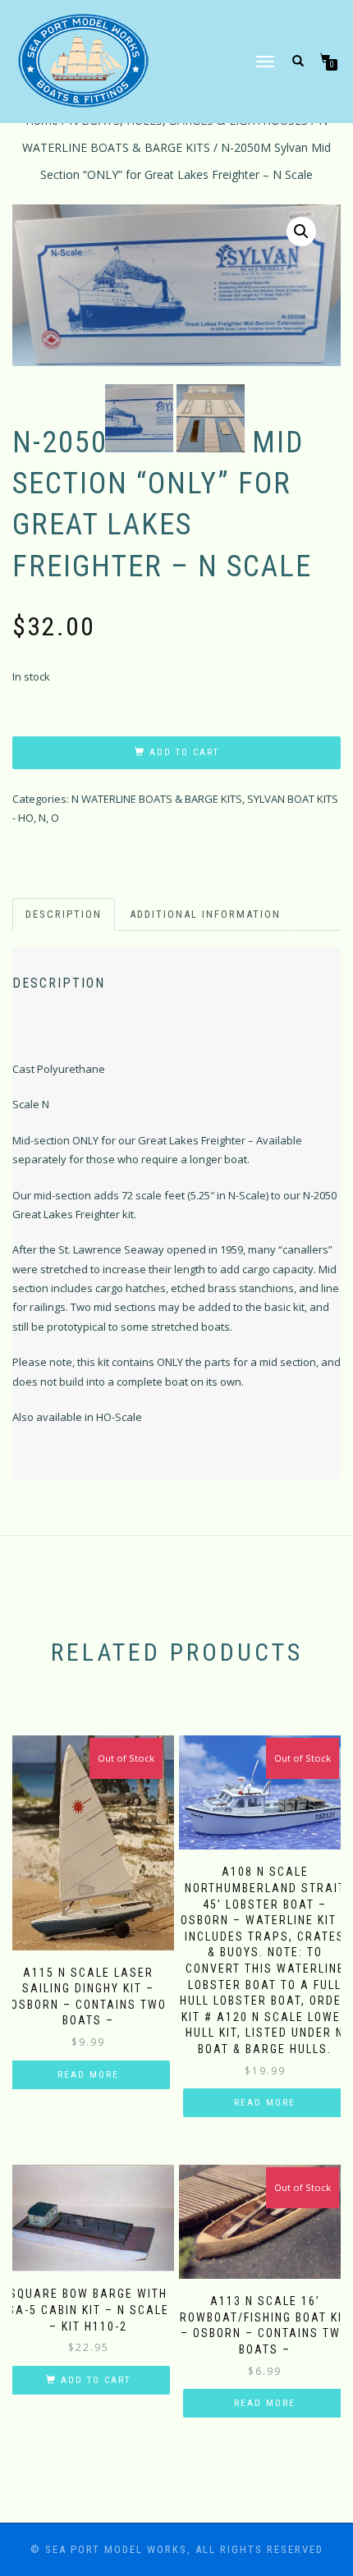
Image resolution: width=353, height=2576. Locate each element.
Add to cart (184, 752)
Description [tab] (64, 914)
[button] (301, 231)
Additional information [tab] (205, 914)
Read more (88, 2075)
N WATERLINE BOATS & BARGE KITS (157, 799)
